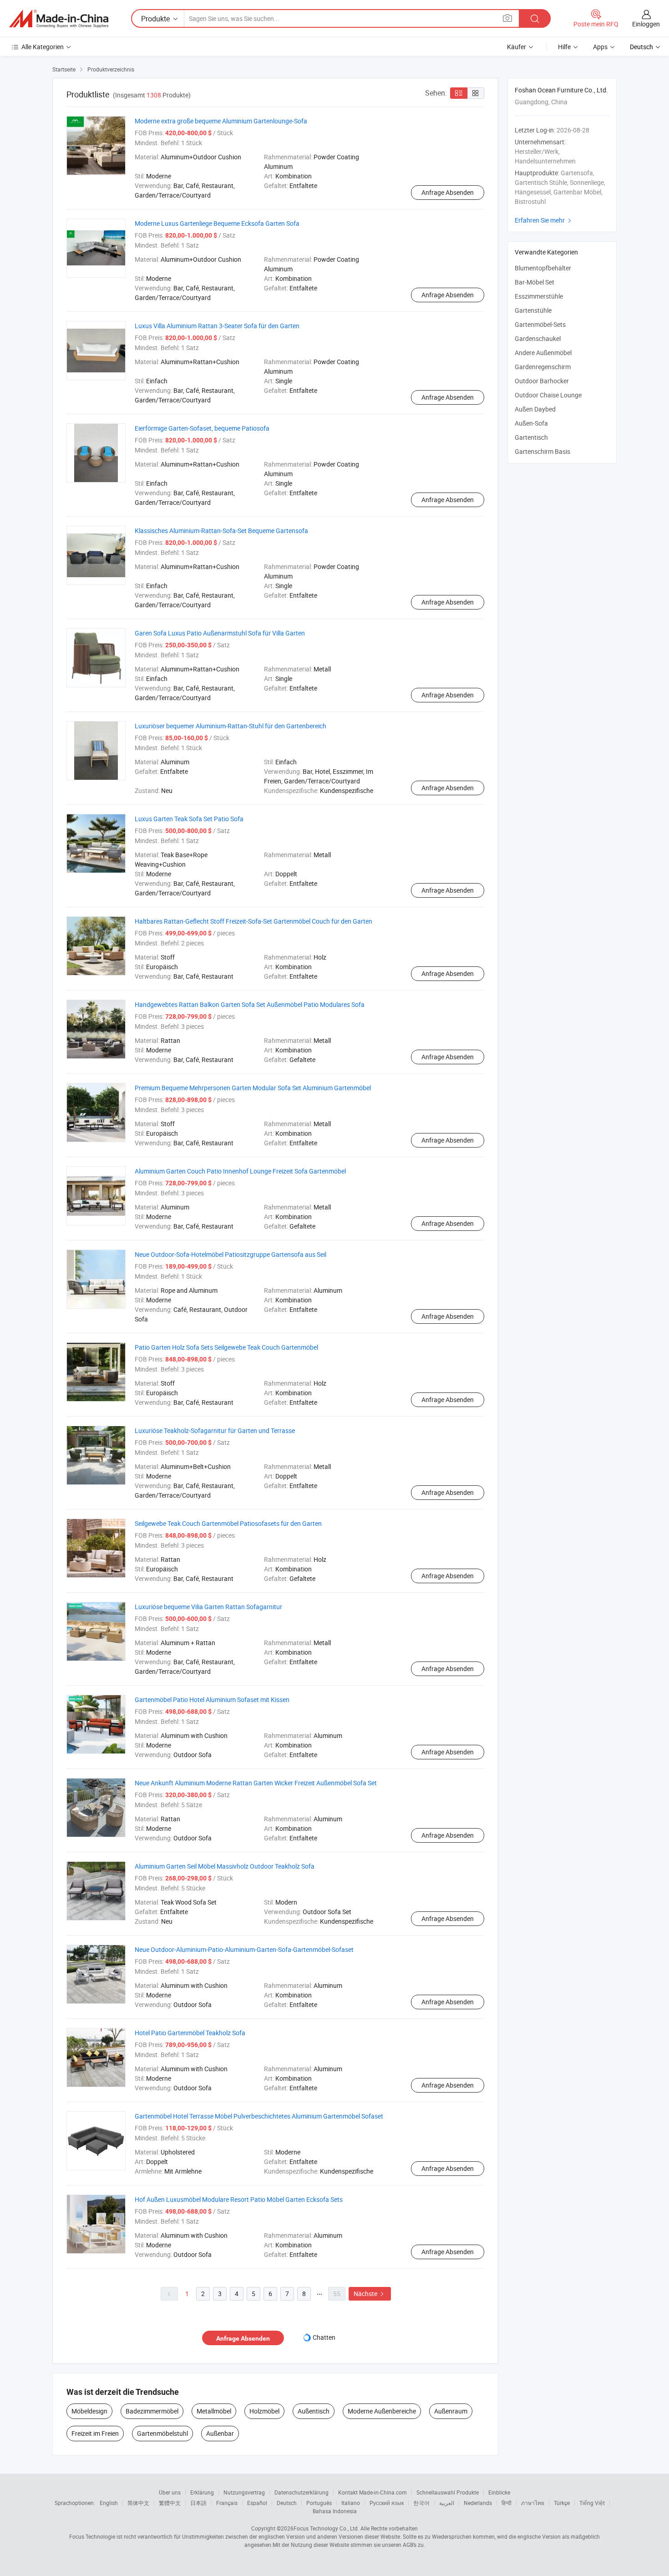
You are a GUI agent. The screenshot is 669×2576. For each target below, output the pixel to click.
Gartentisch (531, 437)
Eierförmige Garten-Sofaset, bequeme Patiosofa (202, 428)
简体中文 (138, 2503)
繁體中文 (170, 2503)
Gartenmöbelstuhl (162, 2433)
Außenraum (451, 2411)
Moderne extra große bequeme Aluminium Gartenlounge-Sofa (221, 121)
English (109, 2503)
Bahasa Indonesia (335, 2511)
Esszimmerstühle (539, 296)
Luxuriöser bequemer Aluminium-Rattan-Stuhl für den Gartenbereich (231, 726)
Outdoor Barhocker (542, 381)
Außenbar (220, 2433)
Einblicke (499, 2492)
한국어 (421, 2503)
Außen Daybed (535, 409)
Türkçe (562, 2503)
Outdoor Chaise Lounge (548, 395)
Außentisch (314, 2411)
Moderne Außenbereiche (382, 2411)
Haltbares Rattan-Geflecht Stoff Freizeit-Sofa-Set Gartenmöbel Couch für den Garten (253, 921)
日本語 (198, 2503)
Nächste (370, 2294)
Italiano (351, 2503)
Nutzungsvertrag (244, 2492)
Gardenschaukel (538, 338)
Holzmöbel (264, 2411)
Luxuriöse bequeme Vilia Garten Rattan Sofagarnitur (208, 1607)
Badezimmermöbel (152, 2411)
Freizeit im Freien (95, 2433)
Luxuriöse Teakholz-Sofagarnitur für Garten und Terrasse (215, 1430)
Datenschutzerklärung (302, 2492)
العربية (447, 2503)
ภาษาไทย (533, 2503)
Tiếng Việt (592, 2503)
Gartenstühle (533, 310)
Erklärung (202, 2492)
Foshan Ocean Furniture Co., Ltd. (561, 90)
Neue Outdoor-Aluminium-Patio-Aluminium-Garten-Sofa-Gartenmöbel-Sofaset (244, 1949)
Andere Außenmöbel (543, 353)
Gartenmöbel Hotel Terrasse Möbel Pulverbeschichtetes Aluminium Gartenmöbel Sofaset (259, 2116)
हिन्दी (507, 2503)
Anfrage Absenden (448, 192)
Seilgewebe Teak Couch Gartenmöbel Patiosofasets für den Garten (228, 1523)
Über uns (170, 2492)
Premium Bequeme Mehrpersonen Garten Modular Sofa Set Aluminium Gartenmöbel (253, 1088)
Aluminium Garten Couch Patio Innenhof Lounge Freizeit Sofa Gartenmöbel (240, 1171)
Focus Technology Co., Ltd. (326, 2528)
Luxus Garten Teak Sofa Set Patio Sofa (189, 819)
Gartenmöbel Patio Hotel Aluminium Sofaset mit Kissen (212, 1700)
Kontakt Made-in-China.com (373, 2492)
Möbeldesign (89, 2411)
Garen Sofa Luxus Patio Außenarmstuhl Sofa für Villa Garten (220, 633)
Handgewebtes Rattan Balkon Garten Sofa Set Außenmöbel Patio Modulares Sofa (250, 1004)
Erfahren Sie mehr (544, 220)
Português (319, 2503)
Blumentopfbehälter (543, 268)
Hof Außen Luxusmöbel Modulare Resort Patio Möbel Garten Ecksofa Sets (239, 2199)
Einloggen (646, 24)
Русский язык (387, 2503)
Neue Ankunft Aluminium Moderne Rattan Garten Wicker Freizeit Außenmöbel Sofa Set (256, 1783)
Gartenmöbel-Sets (540, 324)
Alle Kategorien (43, 47)
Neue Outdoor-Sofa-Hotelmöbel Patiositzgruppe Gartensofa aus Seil (231, 1254)
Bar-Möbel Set (535, 282)
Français (227, 2503)
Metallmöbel (214, 2411)
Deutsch (287, 2503)
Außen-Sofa (531, 423)
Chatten (324, 2337)
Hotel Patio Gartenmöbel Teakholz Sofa (190, 2033)
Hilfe (564, 47)
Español (257, 2503)
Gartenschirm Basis (542, 451)
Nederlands (478, 2503)
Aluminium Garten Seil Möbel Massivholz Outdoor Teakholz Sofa (225, 1866)
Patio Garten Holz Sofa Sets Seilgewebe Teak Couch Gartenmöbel (226, 1347)
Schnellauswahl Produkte (448, 2492)
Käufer (517, 47)
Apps (600, 47)
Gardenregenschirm (543, 367)
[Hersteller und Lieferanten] (59, 19)
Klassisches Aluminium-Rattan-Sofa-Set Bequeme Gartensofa (221, 531)
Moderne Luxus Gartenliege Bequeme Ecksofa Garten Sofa (217, 223)
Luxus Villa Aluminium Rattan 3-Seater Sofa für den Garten (217, 326)
